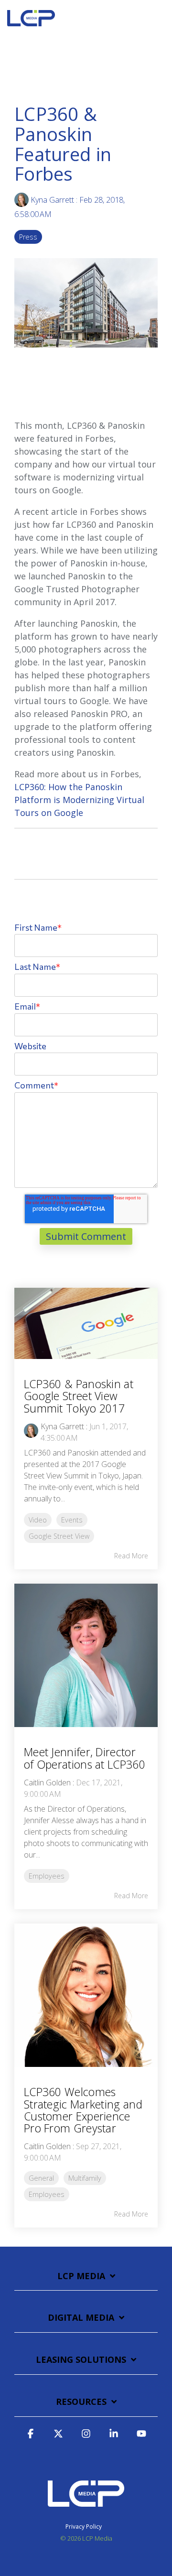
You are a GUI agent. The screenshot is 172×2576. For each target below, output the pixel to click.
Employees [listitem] (47, 1876)
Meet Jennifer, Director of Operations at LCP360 (85, 1758)
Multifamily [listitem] (85, 2178)
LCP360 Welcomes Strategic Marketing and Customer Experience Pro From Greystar (83, 2110)
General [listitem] (41, 2178)
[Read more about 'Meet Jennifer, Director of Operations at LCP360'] (86, 1655)
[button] (158, 16)
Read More (131, 1556)
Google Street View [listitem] (59, 1536)
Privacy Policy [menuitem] (84, 2527)
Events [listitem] (72, 1520)
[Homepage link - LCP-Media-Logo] (86, 2511)
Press (28, 237)
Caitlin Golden (47, 1783)
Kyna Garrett (52, 200)
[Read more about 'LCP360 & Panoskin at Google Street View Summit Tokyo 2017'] (86, 1323)
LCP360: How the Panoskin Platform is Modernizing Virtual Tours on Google (79, 800)
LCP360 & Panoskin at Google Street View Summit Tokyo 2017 (79, 1396)
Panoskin (126, 425)
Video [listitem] (38, 1520)
